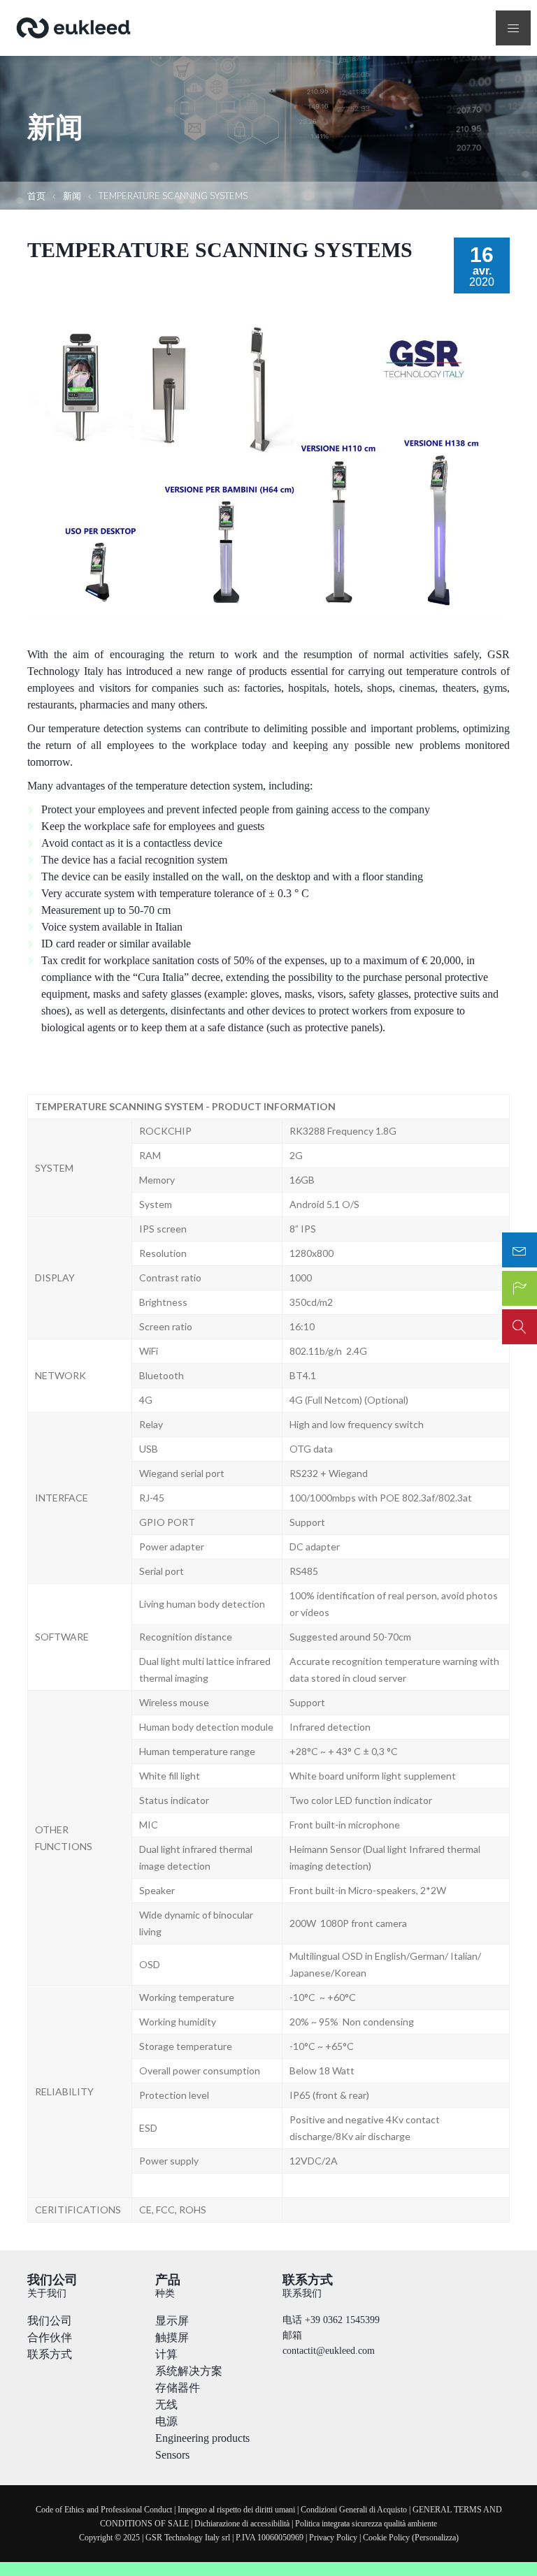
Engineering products (202, 2438)
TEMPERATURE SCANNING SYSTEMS (173, 196)
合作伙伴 (50, 2337)
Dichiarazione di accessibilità (242, 2524)
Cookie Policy (386, 2538)
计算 (166, 2354)
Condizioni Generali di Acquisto (354, 2510)
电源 (166, 2421)
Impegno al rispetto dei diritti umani (236, 2510)
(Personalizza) (435, 2538)
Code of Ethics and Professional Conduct (104, 2510)
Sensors (172, 2455)
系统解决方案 (189, 2371)
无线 (166, 2404)
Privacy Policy (333, 2538)
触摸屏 (172, 2337)
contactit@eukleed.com (329, 2351)
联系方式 (50, 2354)
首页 (36, 196)
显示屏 (172, 2321)
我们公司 (50, 2321)
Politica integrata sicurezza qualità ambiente (366, 2524)
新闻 (72, 196)
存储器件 (178, 2388)
